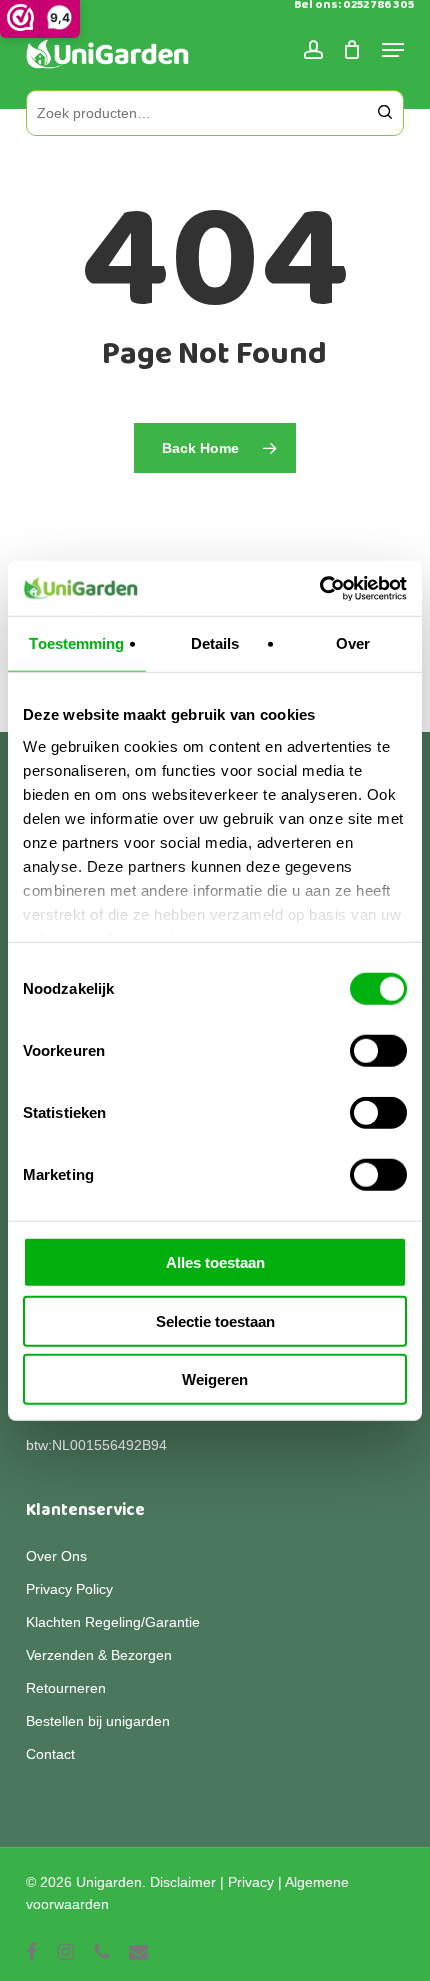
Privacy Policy (69, 1589)
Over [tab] (353, 643)
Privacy (251, 1882)
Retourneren (66, 1688)
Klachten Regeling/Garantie (113, 1622)
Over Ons (56, 1556)
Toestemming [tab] (76, 643)
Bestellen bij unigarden (98, 1721)
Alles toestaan (215, 1262)
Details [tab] (215, 643)
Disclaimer (183, 1882)
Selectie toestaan (215, 1320)
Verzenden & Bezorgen (99, 1655)
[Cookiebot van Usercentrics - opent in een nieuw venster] (319, 588)
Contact (50, 1754)
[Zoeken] (385, 113)
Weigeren (215, 1379)
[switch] (378, 1051)
